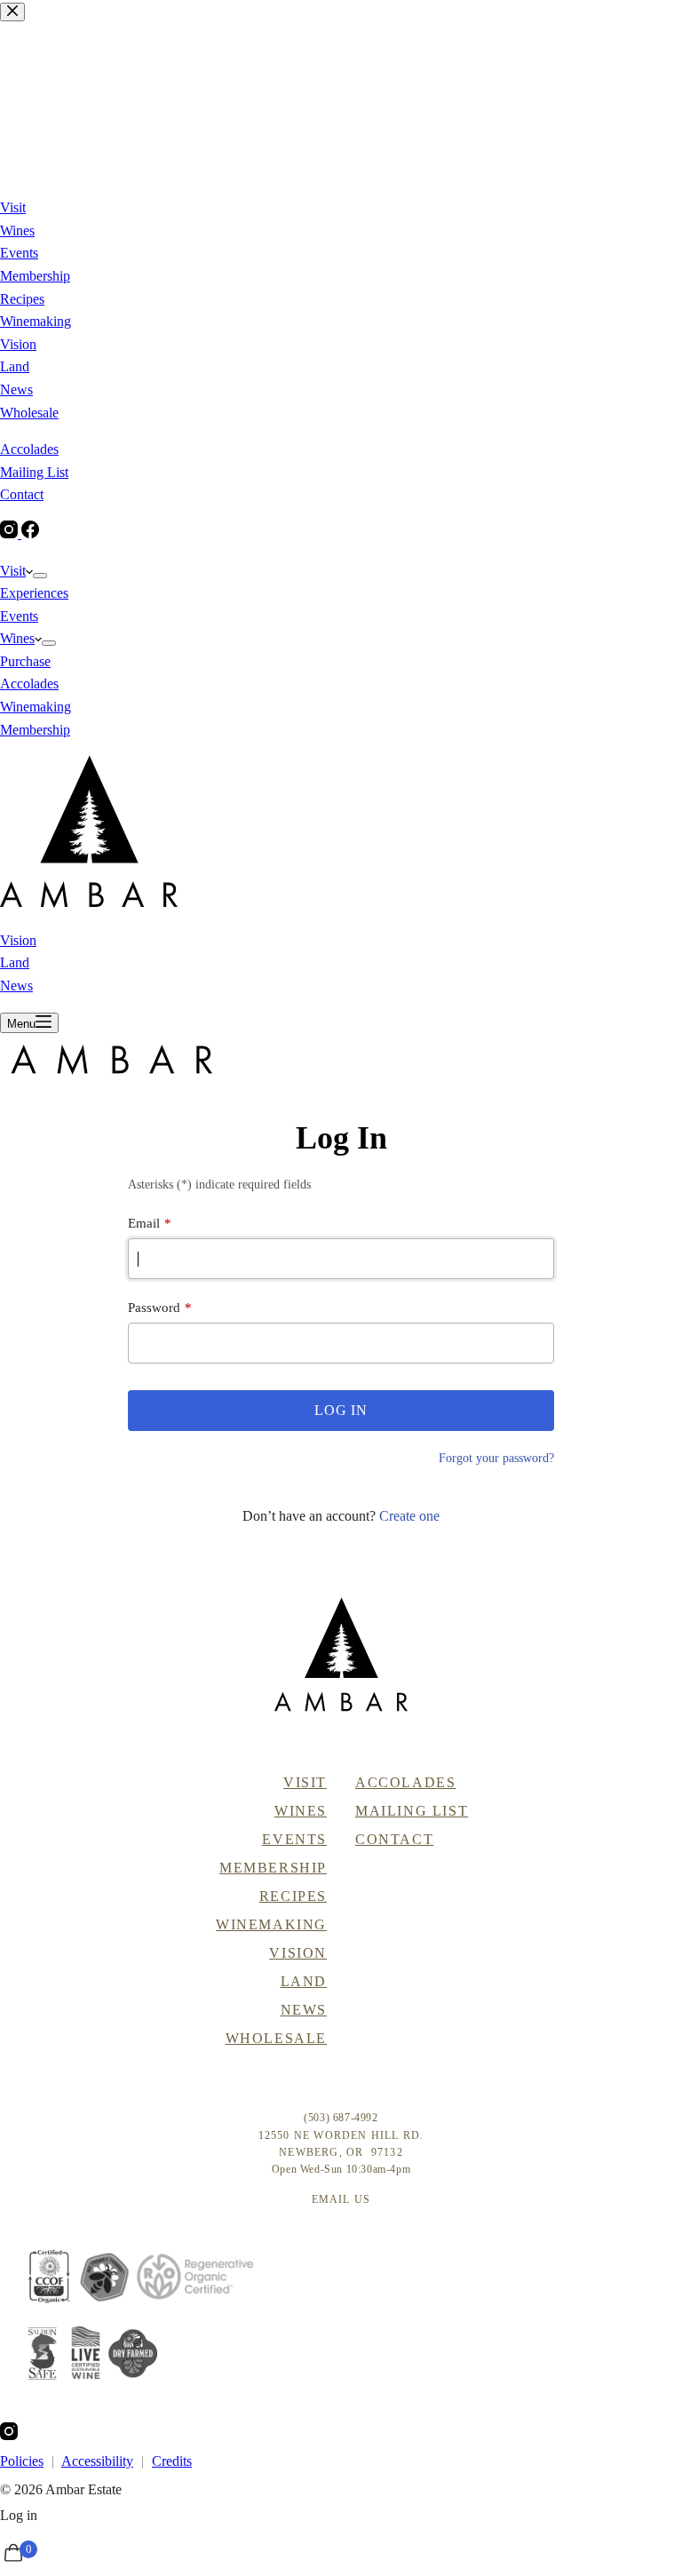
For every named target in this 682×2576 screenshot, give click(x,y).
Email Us (341, 2199)
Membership (35, 730)
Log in (19, 2515)
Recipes (293, 1896)
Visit (13, 571)
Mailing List (412, 1811)
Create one (409, 1516)
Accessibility (97, 2461)
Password (154, 1308)
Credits (172, 2461)
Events (19, 616)
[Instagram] (9, 2435)
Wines (17, 638)
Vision (18, 940)
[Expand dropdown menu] (40, 576)
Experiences (34, 593)
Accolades (29, 684)
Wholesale (276, 2038)
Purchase (25, 661)
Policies (22, 2461)
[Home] (341, 1654)
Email (144, 1223)
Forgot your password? (496, 1458)
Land (15, 962)
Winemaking (36, 707)
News (16, 986)
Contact (394, 1839)
